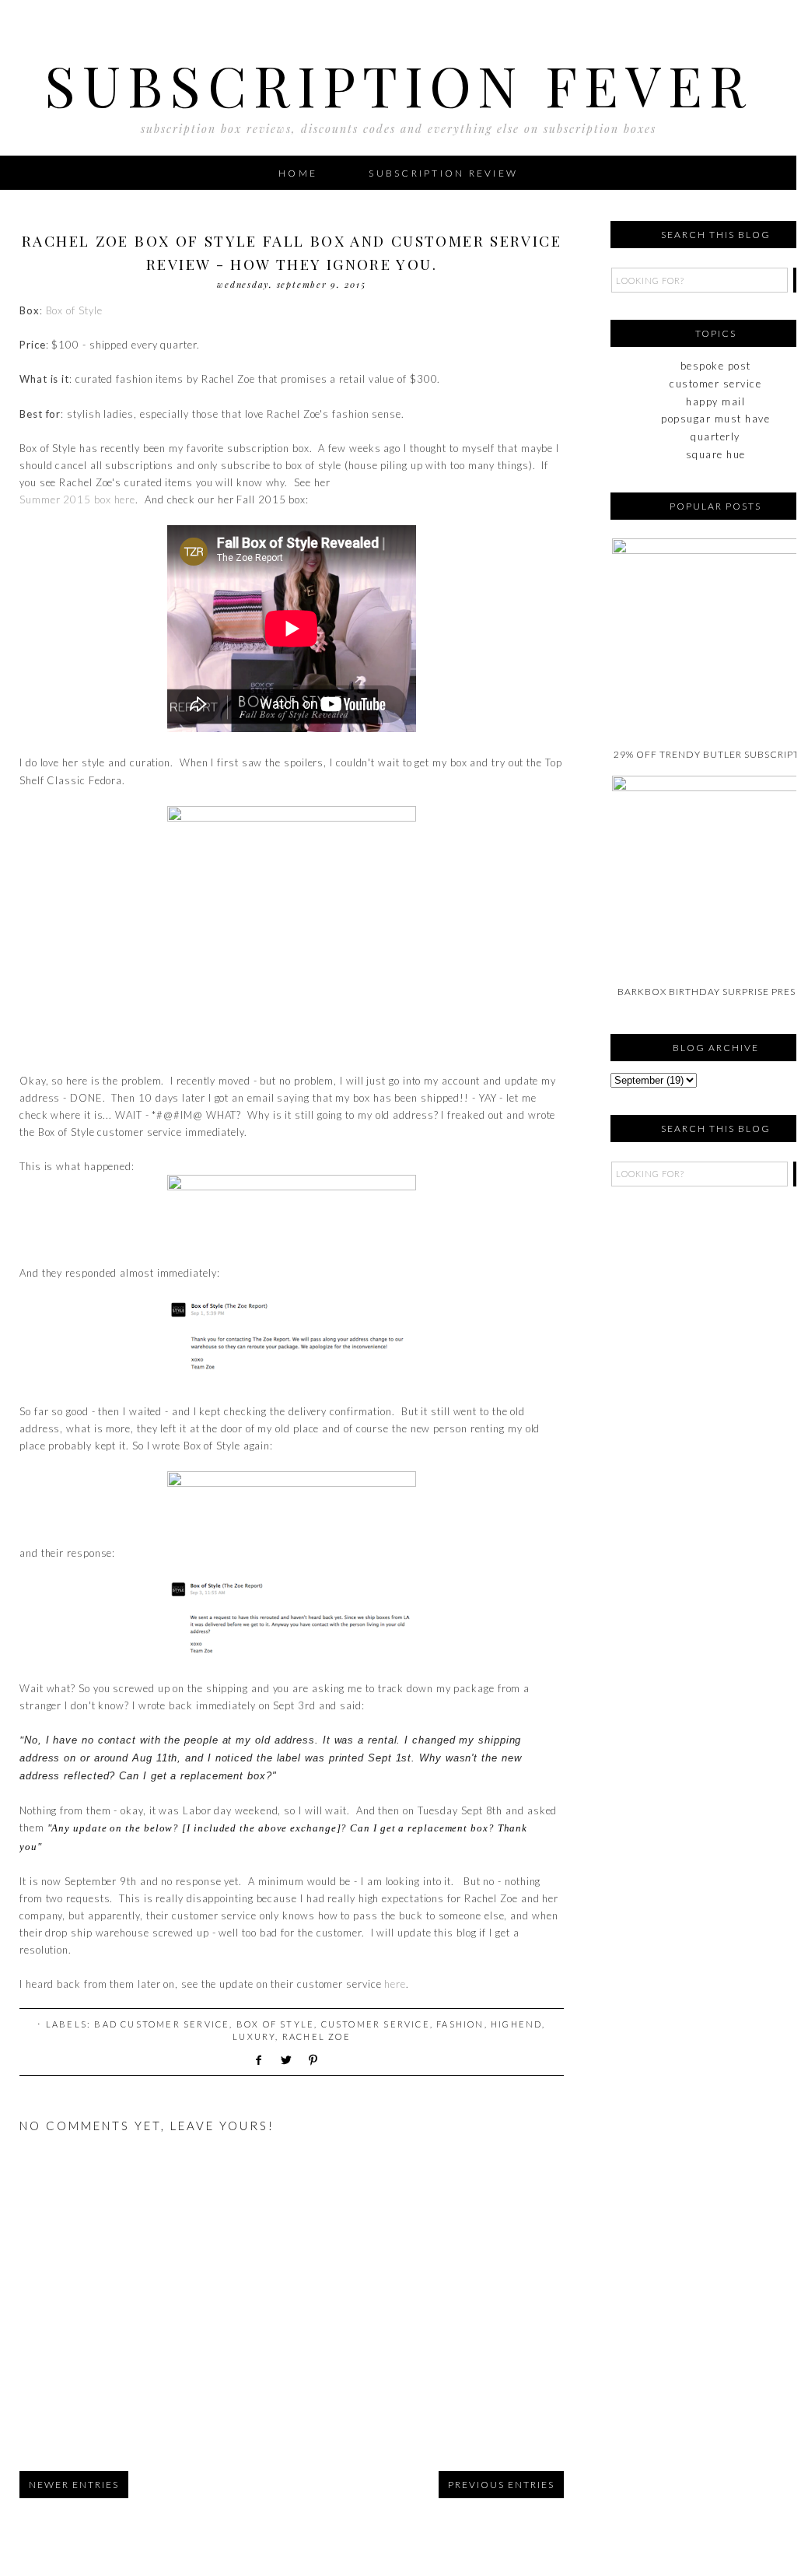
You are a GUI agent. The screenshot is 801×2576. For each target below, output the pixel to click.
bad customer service (162, 2024)
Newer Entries (74, 2485)
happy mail (715, 401)
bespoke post (716, 366)
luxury (254, 2036)
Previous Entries (501, 2485)
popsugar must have (715, 419)
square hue (716, 454)
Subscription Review (443, 173)
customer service (376, 2024)
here (125, 499)
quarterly (715, 436)
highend (516, 2024)
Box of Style (74, 310)
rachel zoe (317, 2036)
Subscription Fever (399, 84)
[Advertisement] (688, 1292)
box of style (275, 2024)
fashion (460, 2024)
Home (298, 173)
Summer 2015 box (65, 499)
